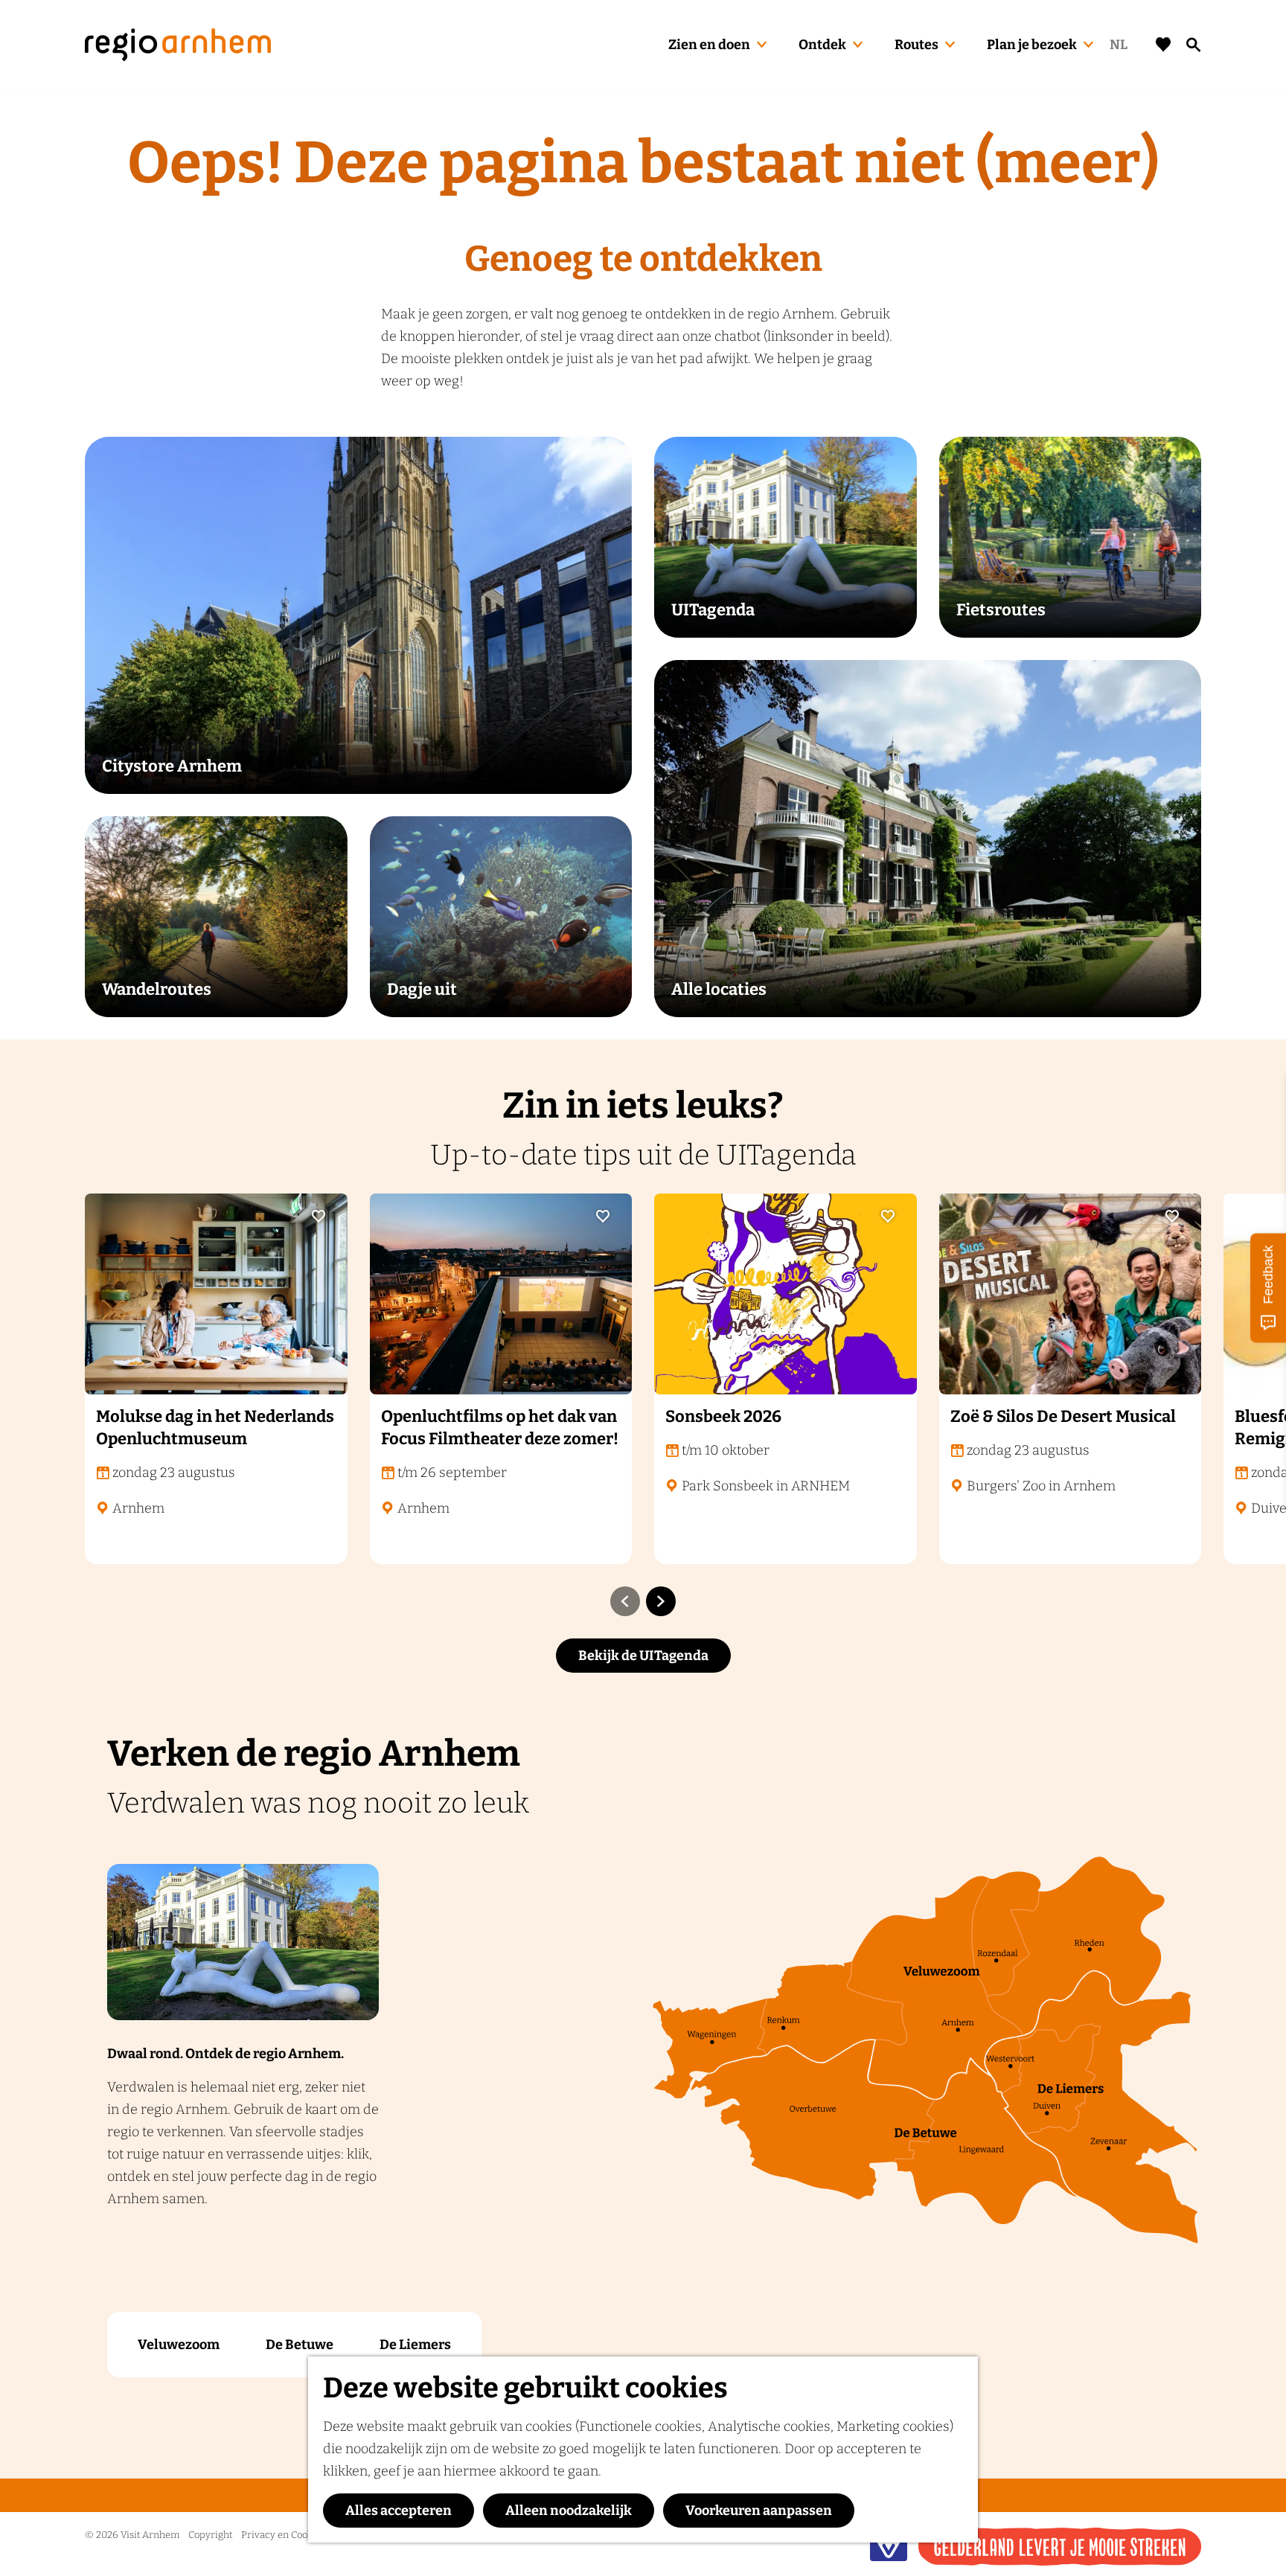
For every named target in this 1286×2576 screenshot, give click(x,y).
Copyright (210, 2535)
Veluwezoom (179, 2345)
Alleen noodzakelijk (569, 2511)
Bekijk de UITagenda (643, 1656)
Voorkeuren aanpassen (759, 2511)
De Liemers (415, 2345)
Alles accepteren (399, 2511)
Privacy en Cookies (283, 2535)
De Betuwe (300, 2345)
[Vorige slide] (625, 1601)
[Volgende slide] (661, 1601)
